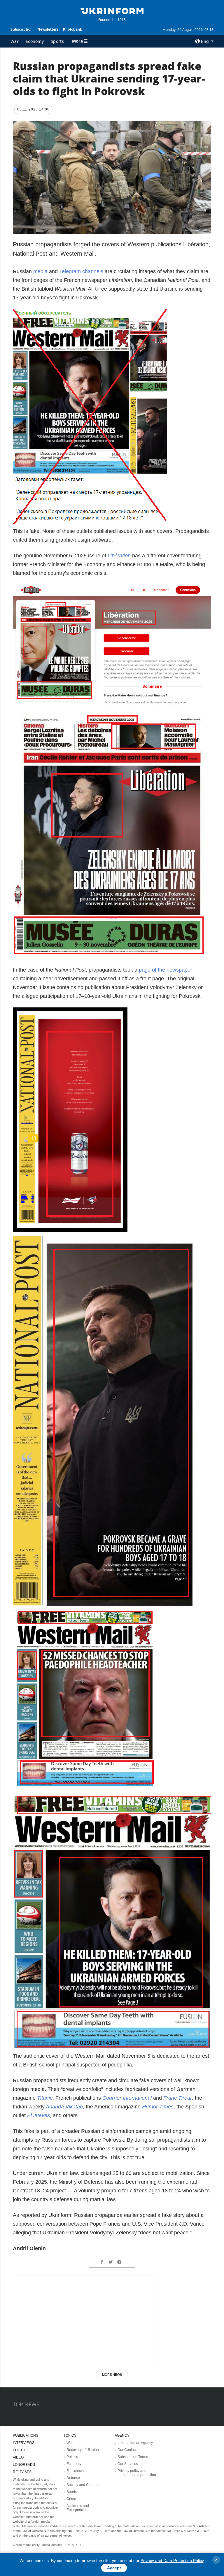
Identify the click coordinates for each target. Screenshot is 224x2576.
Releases (22, 2472)
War (15, 41)
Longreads (24, 2465)
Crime (71, 2499)
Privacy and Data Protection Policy (172, 2561)
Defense (73, 2478)
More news (112, 2375)
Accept (114, 2568)
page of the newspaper (166, 970)
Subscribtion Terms (133, 2457)
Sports (57, 41)
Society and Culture (82, 2485)
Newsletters (48, 29)
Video (18, 2457)
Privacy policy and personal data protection (137, 2473)
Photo (19, 2450)
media (40, 271)
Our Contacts (128, 2450)
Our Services (128, 2464)
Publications (26, 2435)
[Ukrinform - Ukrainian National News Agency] (112, 10)
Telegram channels (81, 271)
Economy (35, 41)
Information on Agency (135, 2443)
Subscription (22, 29)
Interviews (24, 2443)
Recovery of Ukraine (83, 2450)
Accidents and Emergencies (78, 2508)
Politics (72, 2457)
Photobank (72, 29)
